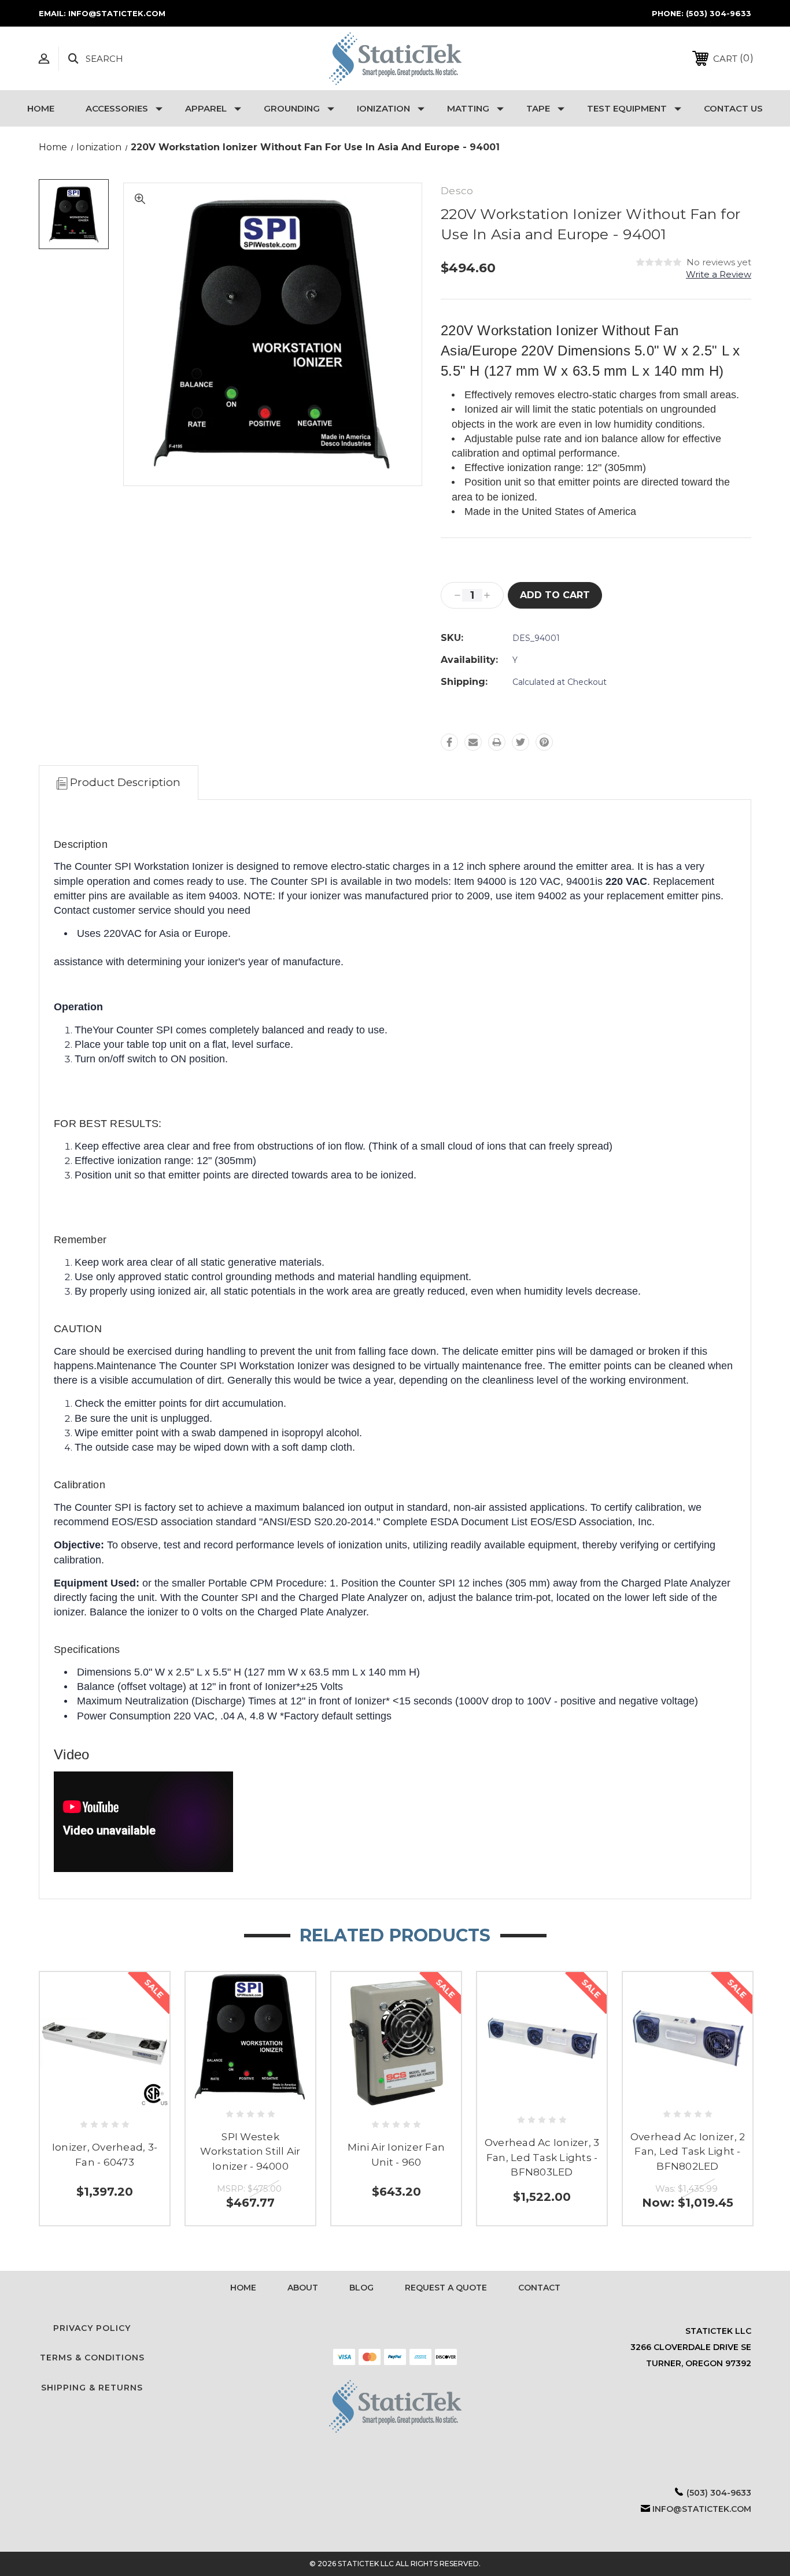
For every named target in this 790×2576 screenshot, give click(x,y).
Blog (361, 2288)
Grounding (292, 108)
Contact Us (733, 108)
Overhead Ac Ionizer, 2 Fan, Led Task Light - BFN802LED (688, 2151)
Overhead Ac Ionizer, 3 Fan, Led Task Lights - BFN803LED (542, 2157)
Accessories (117, 108)
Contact (539, 2288)
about (303, 2288)
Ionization (383, 108)
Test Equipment (627, 108)
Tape (538, 108)
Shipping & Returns (92, 2388)
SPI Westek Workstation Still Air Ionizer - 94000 (250, 2151)
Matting (468, 108)
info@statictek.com (702, 2509)
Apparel (206, 108)
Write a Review (719, 274)
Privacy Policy (92, 2328)
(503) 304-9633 (719, 13)
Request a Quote (446, 2288)
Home (41, 108)
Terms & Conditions (92, 2358)
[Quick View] (105, 2101)
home (243, 2288)
